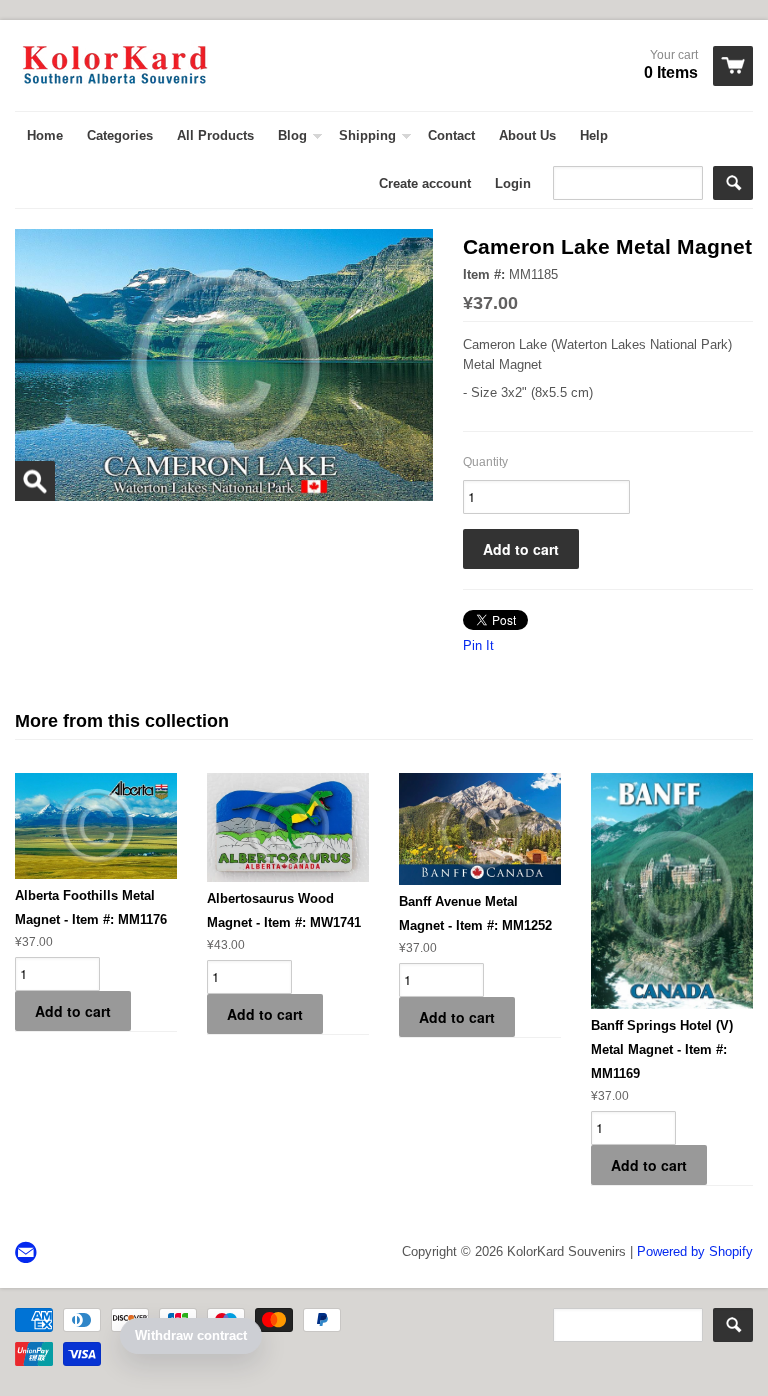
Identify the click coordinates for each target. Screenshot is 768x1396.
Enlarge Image (35, 481)
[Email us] (28, 1253)
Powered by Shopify (695, 1251)
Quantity (485, 462)
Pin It (478, 645)
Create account (425, 183)
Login (513, 183)
